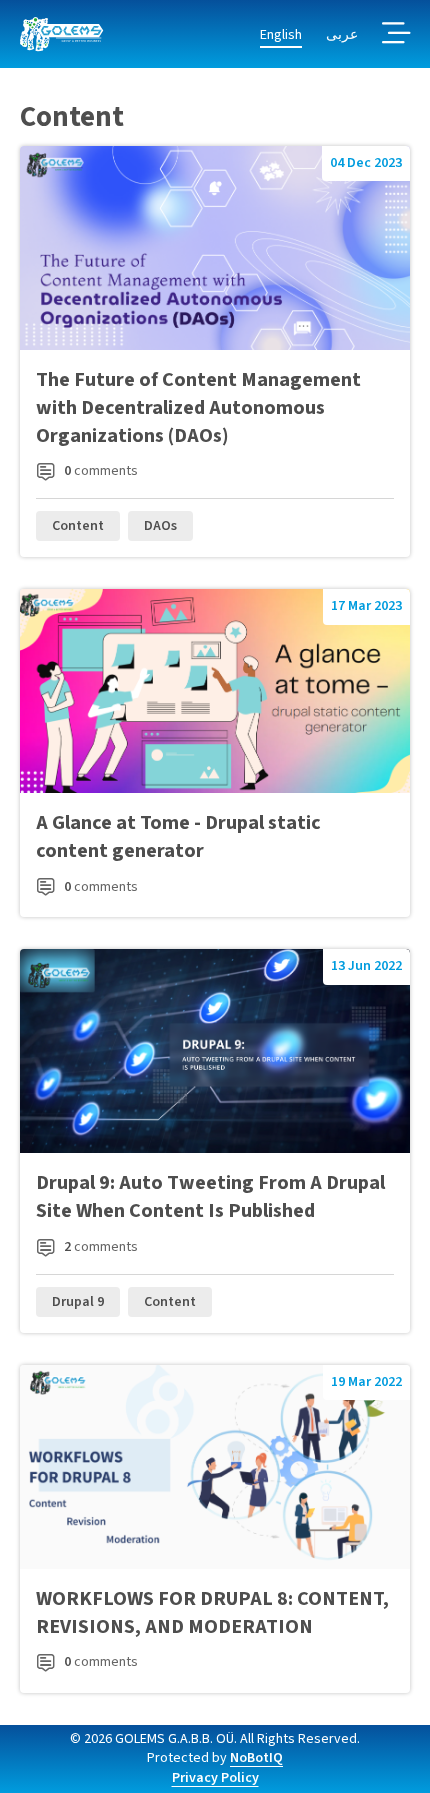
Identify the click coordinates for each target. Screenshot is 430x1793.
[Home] (62, 34)
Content (78, 526)
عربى (342, 35)
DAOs (160, 526)
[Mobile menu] (396, 34)
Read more (215, 351)
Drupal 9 (78, 1302)
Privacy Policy (215, 1778)
